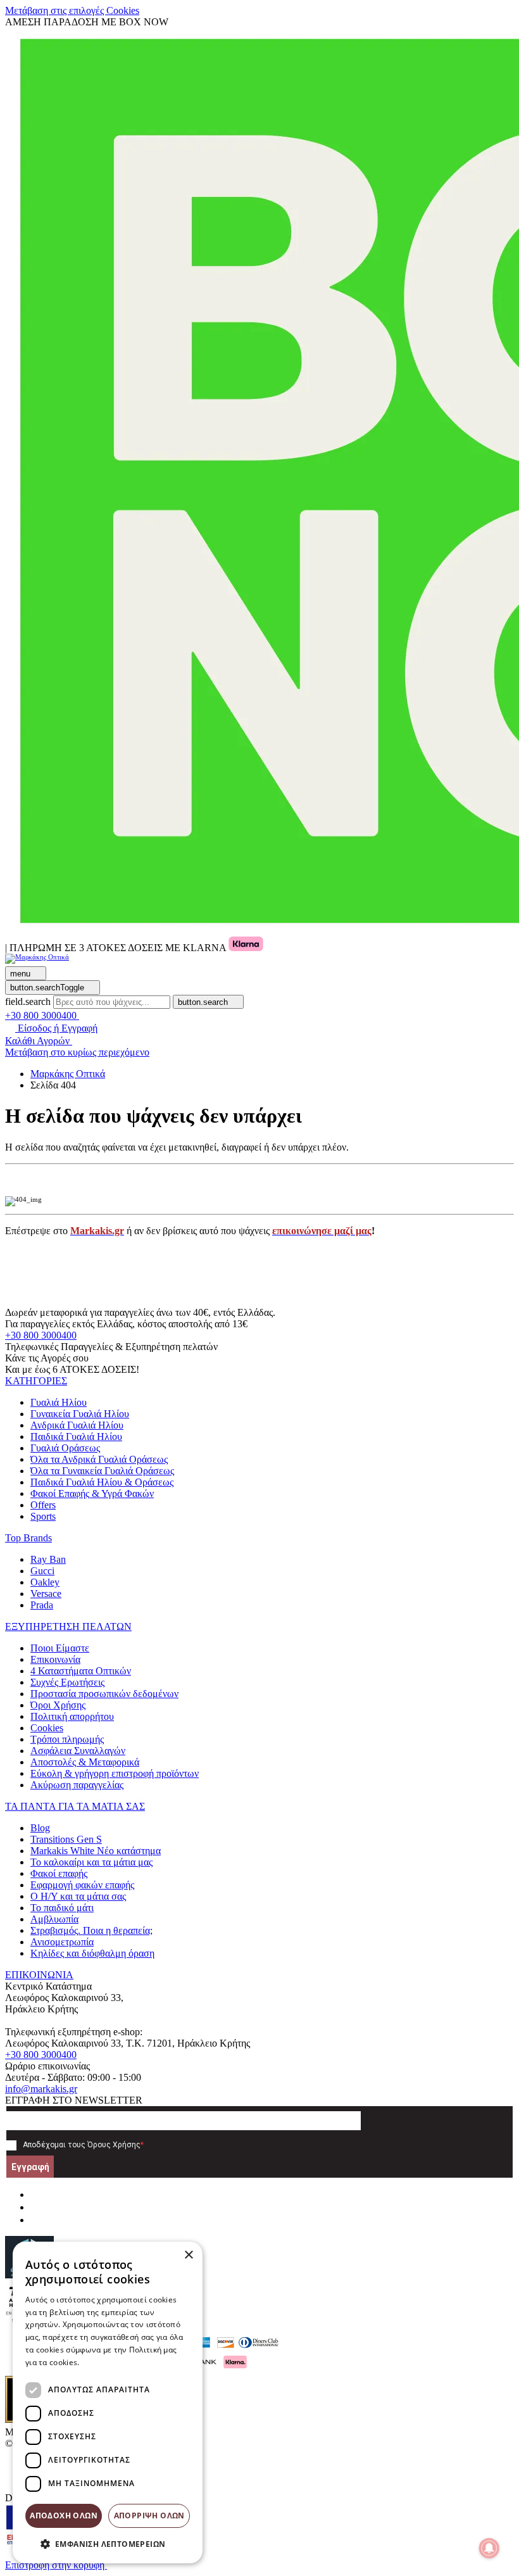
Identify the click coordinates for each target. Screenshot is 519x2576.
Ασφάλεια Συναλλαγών (78, 1751)
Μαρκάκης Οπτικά (68, 1074)
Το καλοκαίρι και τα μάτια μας (91, 1862)
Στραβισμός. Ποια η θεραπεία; (91, 1930)
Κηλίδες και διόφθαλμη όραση (92, 1953)
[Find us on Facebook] (35, 2194)
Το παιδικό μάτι (62, 1908)
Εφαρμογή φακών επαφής (82, 1885)
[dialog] (108, 2402)
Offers (43, 1505)
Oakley (45, 1582)
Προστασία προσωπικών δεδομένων (104, 1694)
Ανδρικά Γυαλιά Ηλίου (77, 1425)
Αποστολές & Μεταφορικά (85, 1762)
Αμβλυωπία (54, 1919)
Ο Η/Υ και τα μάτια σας (78, 1896)
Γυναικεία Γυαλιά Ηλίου (80, 1414)
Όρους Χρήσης (114, 2145)
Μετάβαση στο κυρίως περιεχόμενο (77, 1052)
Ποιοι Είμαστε (60, 1648)
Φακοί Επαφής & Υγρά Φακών (92, 1493)
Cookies (47, 1728)
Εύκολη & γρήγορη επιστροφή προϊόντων (115, 1773)
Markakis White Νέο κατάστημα (96, 1851)
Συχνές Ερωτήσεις (67, 1682)
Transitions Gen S (66, 1839)
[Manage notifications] (489, 2548)
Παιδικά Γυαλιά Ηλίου (76, 1436)
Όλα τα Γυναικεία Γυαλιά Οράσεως (102, 1471)
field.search (28, 1001)
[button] (36, 1381)
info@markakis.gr (41, 2089)
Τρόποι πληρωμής (67, 1739)
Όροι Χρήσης (58, 1705)
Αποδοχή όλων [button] (64, 2516)
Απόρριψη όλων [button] (149, 2516)
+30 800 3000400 (41, 1335)
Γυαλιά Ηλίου (59, 1402)
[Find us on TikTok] (35, 2220)
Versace (46, 1594)
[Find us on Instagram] (35, 2207)
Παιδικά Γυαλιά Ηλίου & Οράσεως (102, 1482)
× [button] (188, 2255)
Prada (42, 1605)
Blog (40, 1828)
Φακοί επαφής (59, 1873)
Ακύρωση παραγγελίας (77, 1785)
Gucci (42, 1571)
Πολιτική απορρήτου (72, 1716)
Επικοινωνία (55, 1659)
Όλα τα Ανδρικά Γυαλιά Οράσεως (99, 1459)
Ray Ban (48, 1559)
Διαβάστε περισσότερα (124, 2362)
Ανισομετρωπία (62, 1942)
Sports (43, 1516)
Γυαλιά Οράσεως (65, 1448)
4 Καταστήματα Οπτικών (81, 1671)
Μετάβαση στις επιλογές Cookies (72, 10)
